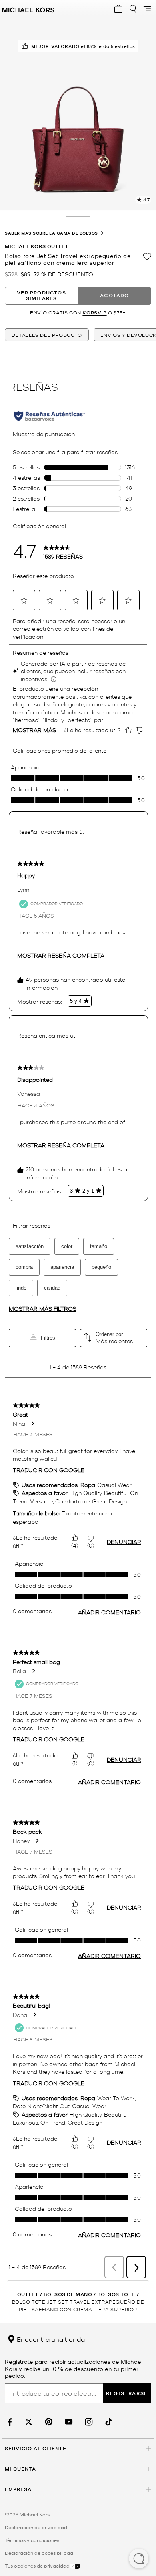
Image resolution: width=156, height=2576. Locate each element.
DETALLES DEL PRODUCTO (47, 335)
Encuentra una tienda (50, 2339)
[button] (139, 2559)
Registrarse (127, 2393)
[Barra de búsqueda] (133, 9)
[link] (9, 2422)
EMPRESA (18, 2489)
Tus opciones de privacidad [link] (37, 2566)
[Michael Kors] (28, 9)
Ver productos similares (41, 295)
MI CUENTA (20, 2469)
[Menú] (147, 9)
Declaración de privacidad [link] (36, 2527)
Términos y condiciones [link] (32, 2540)
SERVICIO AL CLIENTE (36, 2448)
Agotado (114, 295)
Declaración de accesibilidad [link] (39, 2553)
